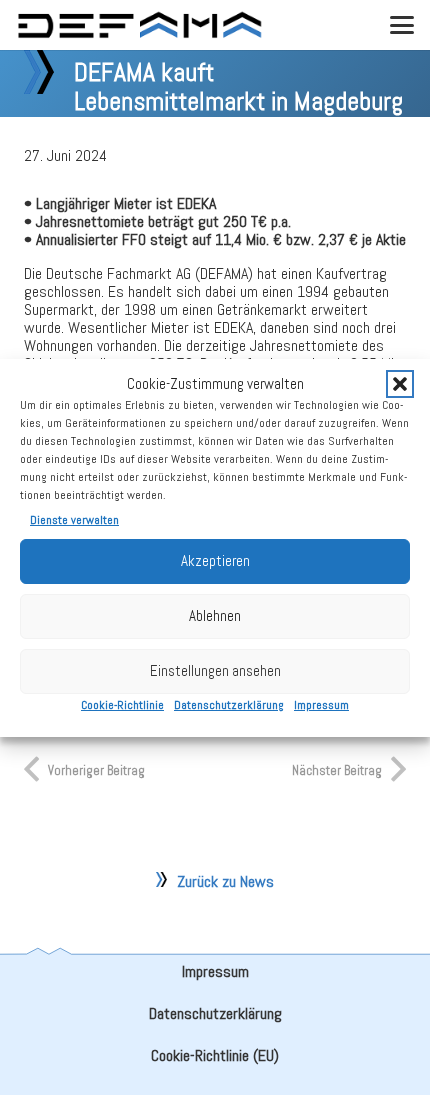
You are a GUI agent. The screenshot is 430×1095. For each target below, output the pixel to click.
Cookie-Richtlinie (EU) (215, 1055)
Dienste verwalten (74, 520)
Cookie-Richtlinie (122, 705)
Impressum (321, 705)
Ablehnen (215, 615)
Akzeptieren (215, 560)
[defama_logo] (139, 25)
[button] (400, 384)
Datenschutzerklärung (229, 705)
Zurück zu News (225, 881)
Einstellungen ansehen (215, 670)
